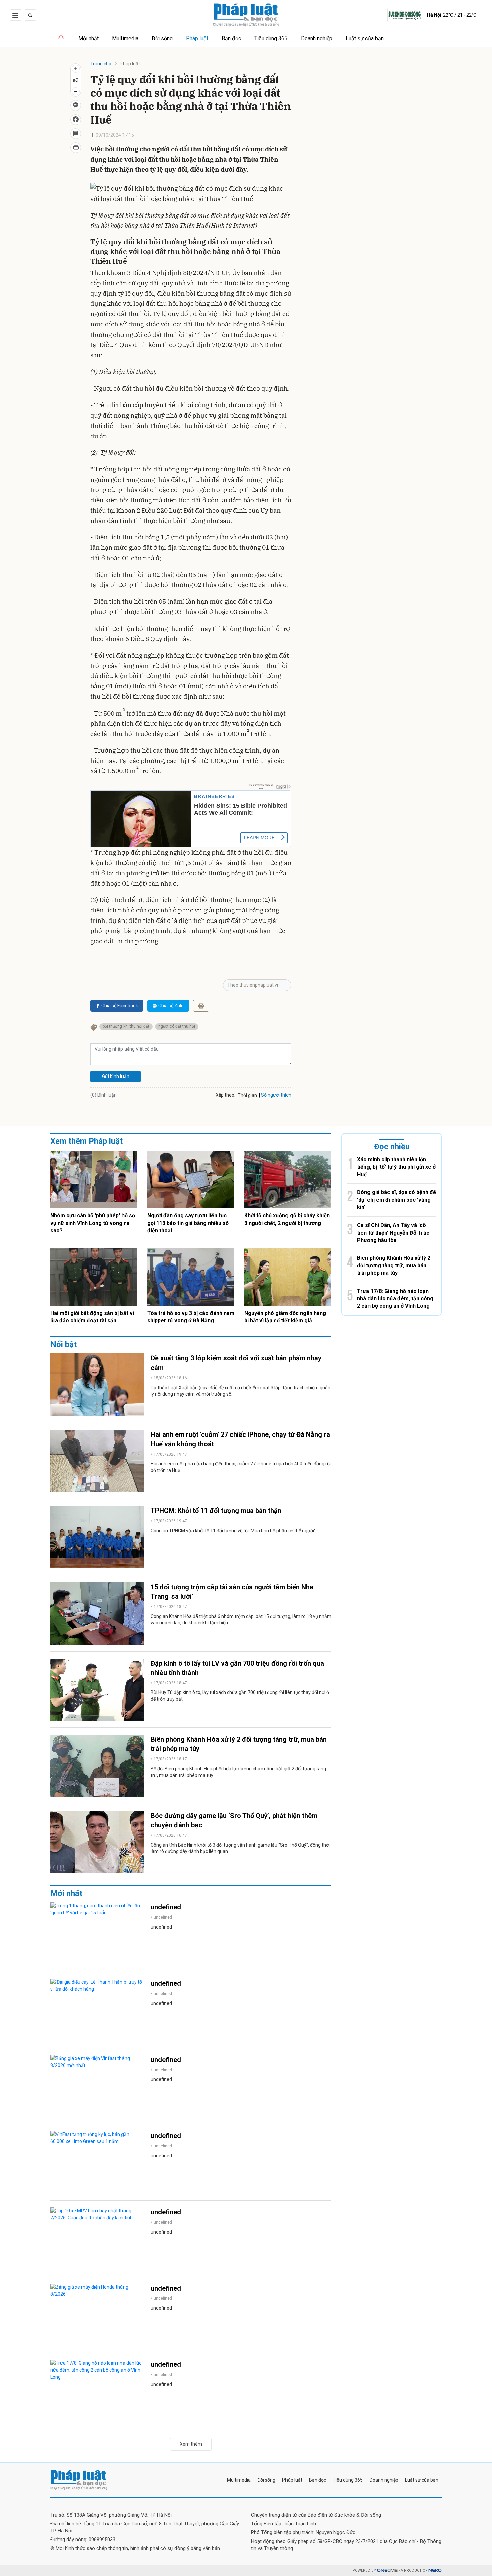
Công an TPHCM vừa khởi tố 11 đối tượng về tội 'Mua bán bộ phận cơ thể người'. (233, 1531)
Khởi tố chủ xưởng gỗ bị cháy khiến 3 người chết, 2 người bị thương (287, 1219)
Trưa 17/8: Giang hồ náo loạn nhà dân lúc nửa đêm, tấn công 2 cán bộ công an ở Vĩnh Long (395, 1299)
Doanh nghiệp (317, 38)
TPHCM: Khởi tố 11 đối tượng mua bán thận (216, 1511)
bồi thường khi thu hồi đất (126, 1026)
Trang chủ (101, 64)
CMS (387, 2570)
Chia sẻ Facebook (120, 1006)
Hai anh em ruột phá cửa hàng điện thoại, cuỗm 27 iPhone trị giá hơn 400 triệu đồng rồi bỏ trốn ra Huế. (241, 1467)
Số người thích (276, 1095)
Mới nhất (89, 38)
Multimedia (125, 38)
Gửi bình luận (116, 1076)
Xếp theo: (225, 1095)
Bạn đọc (231, 38)
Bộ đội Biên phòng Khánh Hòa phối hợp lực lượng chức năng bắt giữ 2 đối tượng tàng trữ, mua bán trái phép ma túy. (238, 1772)
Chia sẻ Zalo (171, 1006)
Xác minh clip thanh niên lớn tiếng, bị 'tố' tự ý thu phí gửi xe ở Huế (396, 1167)
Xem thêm (191, 2444)
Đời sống (162, 38)
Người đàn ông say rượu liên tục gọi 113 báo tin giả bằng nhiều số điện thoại (188, 1223)
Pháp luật (197, 38)
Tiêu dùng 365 (271, 38)
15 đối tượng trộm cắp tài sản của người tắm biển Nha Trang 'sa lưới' (232, 1592)
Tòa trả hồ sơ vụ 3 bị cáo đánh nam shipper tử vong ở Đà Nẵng (191, 1317)
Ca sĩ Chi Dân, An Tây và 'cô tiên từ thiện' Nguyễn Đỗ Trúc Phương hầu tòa (393, 1233)
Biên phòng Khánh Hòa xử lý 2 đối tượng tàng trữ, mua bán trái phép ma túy (239, 1744)
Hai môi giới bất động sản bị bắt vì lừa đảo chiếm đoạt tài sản (92, 1317)
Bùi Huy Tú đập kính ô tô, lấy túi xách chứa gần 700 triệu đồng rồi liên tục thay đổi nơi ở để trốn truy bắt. (240, 1696)
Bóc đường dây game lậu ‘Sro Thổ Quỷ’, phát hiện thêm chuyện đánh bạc (234, 1820)
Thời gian (247, 1095)
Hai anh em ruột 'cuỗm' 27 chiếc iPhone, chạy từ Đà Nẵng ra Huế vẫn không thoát (240, 1439)
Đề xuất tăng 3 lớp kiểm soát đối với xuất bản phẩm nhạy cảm (236, 1363)
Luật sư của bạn (365, 38)
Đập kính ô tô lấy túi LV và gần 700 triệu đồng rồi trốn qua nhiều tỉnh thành (237, 1668)
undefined (166, 1907)
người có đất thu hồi (177, 1026)
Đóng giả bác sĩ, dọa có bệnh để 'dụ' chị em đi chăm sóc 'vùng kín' (397, 1200)
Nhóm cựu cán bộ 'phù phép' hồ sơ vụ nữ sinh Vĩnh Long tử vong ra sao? (93, 1223)
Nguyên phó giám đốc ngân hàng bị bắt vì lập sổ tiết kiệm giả (285, 1317)
